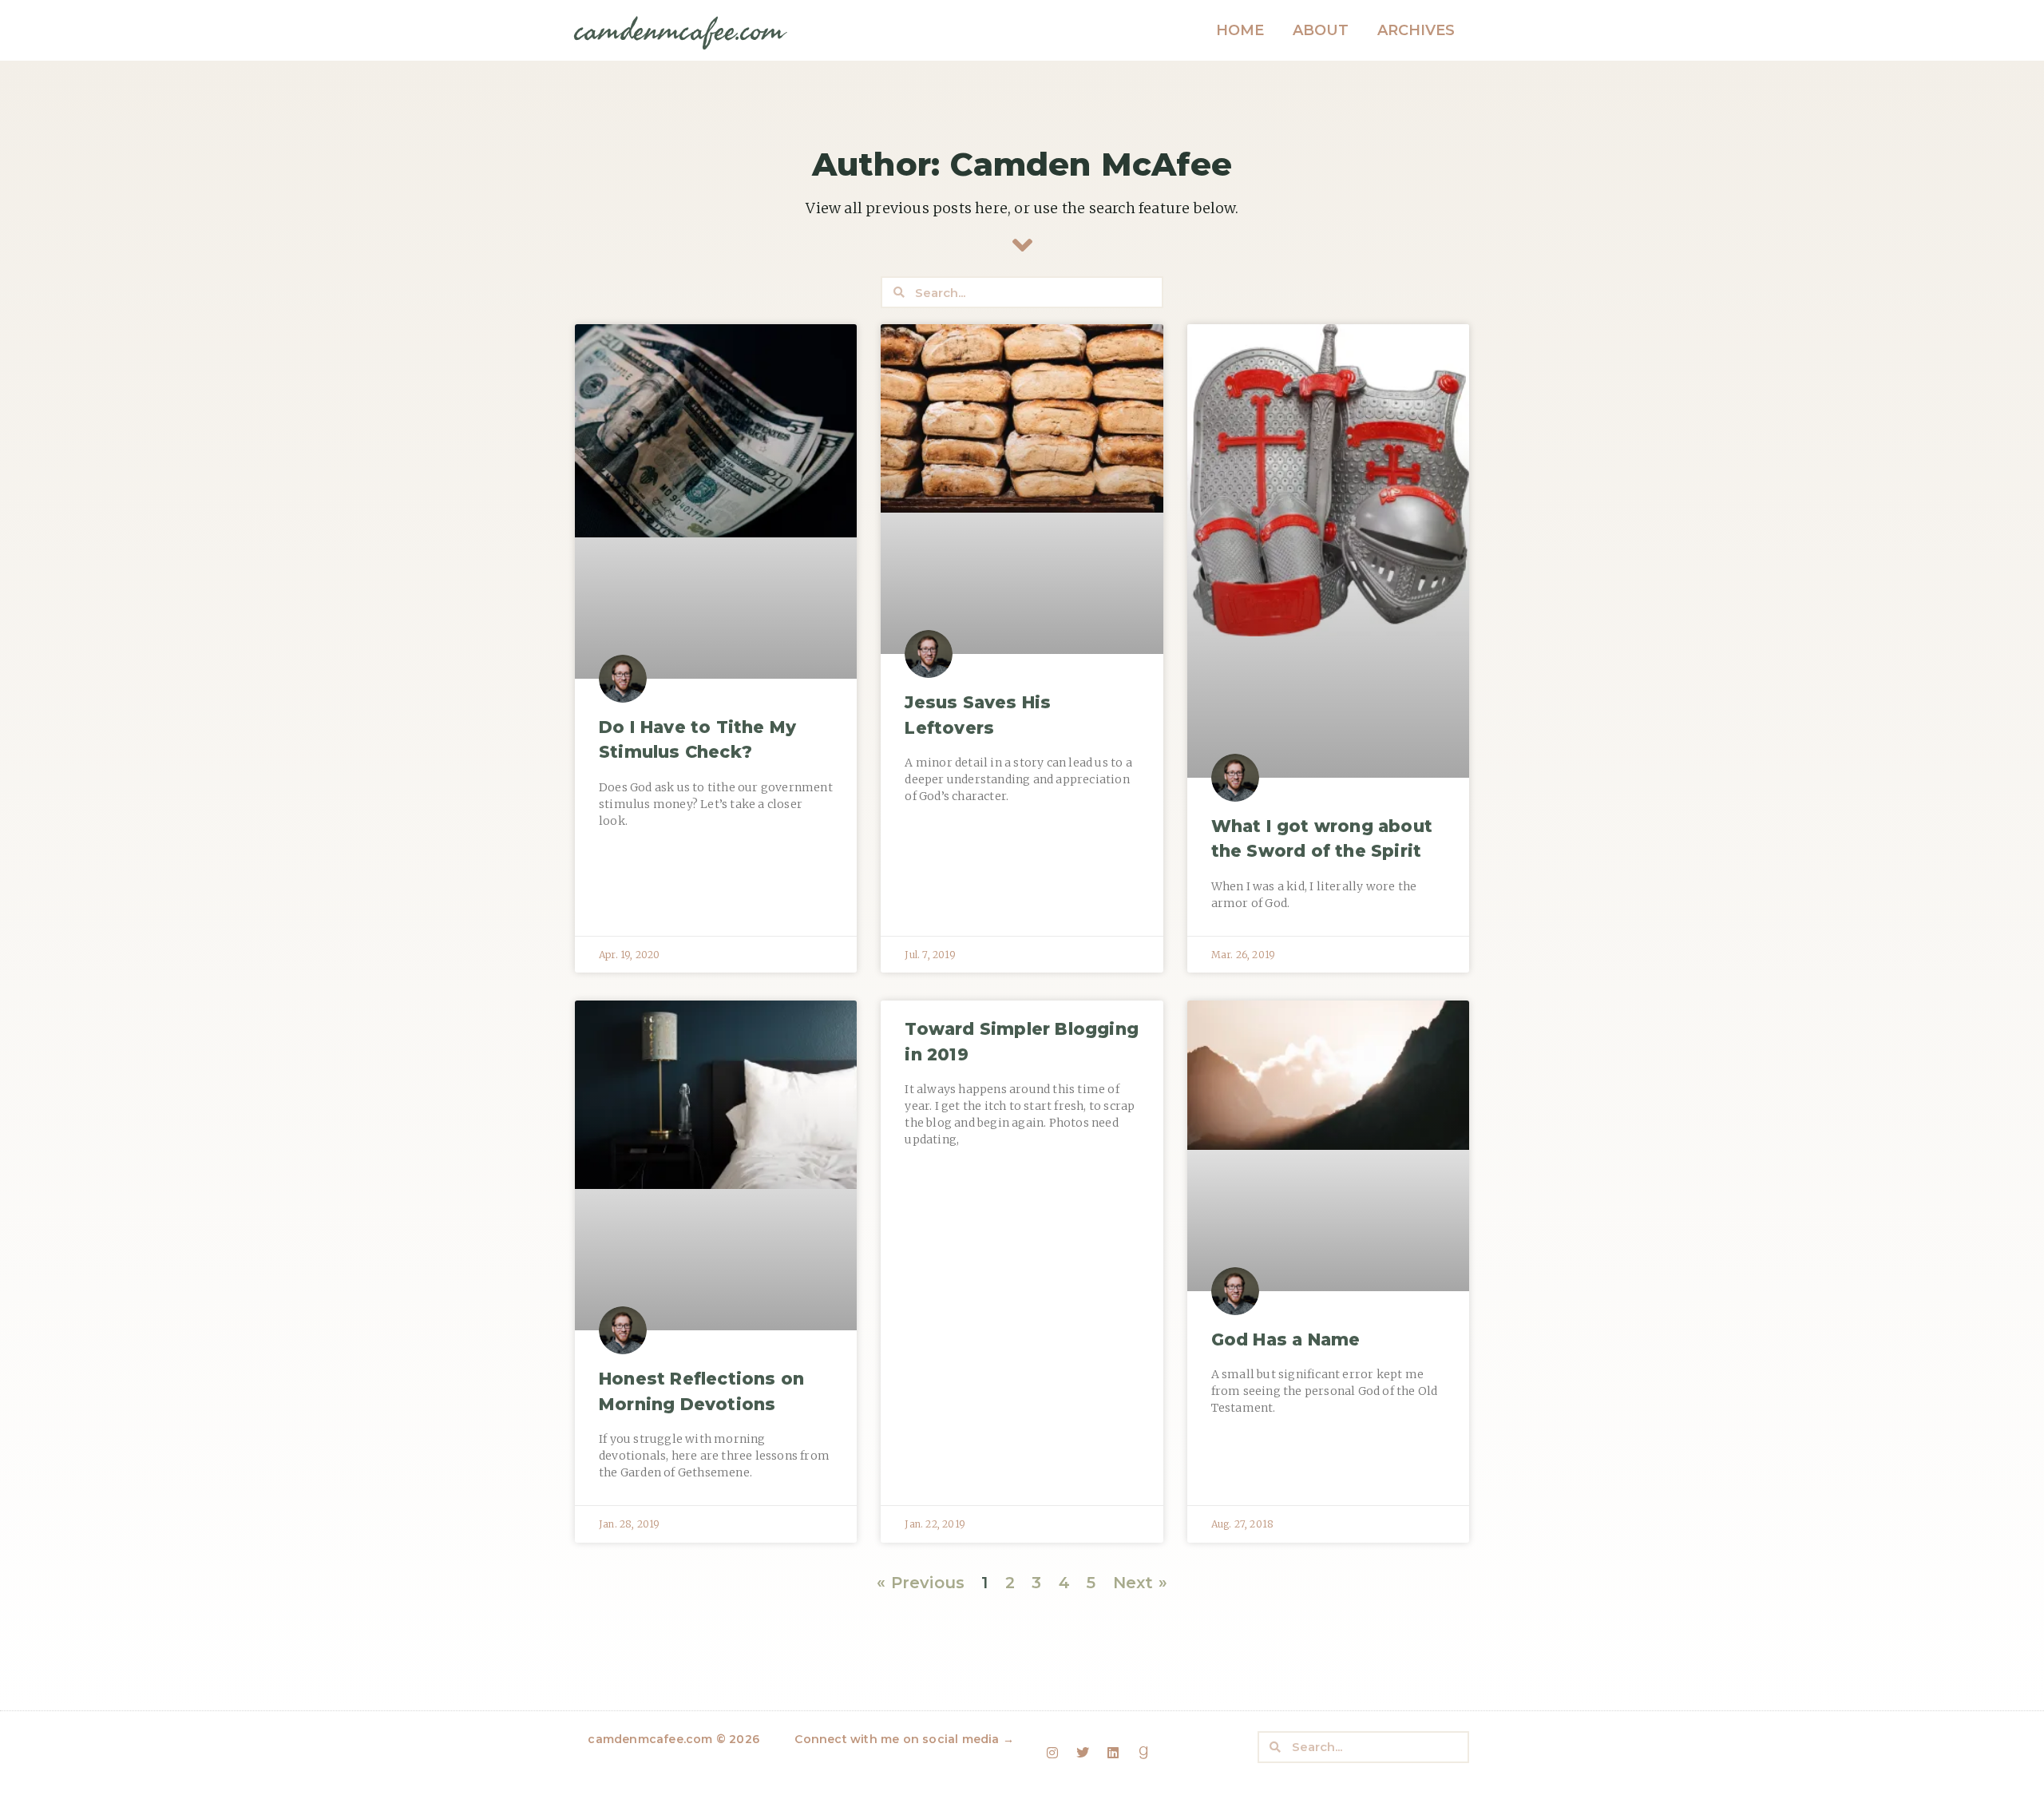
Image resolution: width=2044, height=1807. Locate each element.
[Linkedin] (1113, 1753)
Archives (1416, 30)
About (1321, 30)
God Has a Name (1286, 1339)
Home (1240, 30)
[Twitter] (1083, 1753)
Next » (1140, 1583)
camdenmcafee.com (679, 31)
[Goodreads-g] (1144, 1753)
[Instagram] (1052, 1753)
